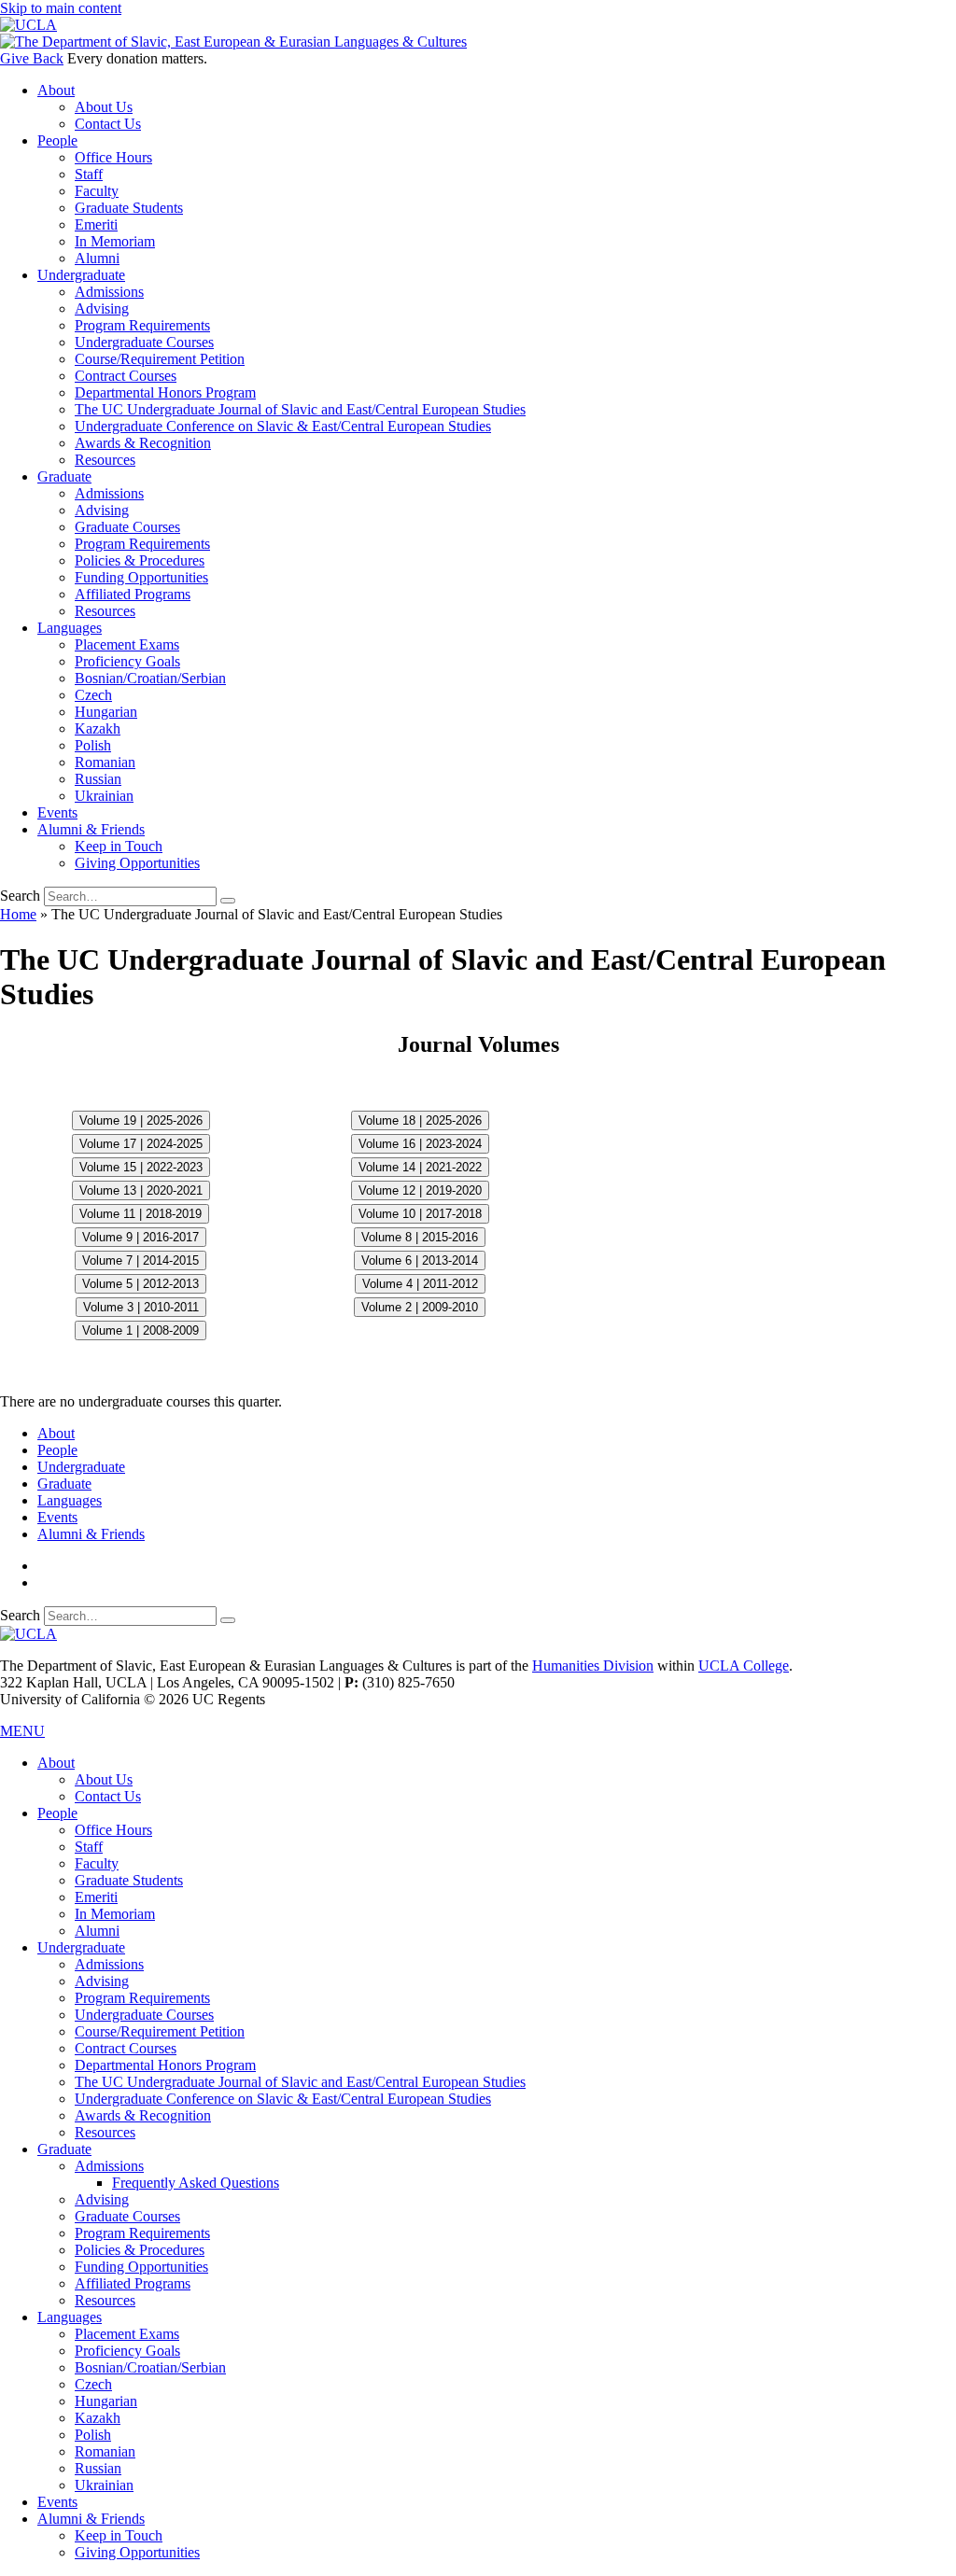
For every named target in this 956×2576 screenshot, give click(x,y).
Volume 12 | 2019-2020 (420, 1190)
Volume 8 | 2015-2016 (420, 1237)
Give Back (32, 58)
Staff (89, 174)
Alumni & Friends (91, 829)
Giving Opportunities (137, 863)
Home (18, 914)
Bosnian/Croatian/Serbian (150, 678)
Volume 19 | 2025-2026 (141, 1120)
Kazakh (98, 728)
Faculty (97, 191)
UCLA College (744, 1666)
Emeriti (96, 224)
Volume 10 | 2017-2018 (420, 1214)
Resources (105, 460)
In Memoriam (115, 241)
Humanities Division (593, 1666)
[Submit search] (228, 901)
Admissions (109, 292)
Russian (98, 779)
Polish (93, 745)
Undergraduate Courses (144, 342)
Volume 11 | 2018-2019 (141, 1214)
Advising (102, 308)
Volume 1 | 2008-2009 (141, 1330)
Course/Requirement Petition (160, 359)
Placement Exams (127, 644)
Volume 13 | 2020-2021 (141, 1190)
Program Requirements (142, 325)
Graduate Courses (127, 527)
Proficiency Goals (127, 661)
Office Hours (113, 157)
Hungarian (106, 712)
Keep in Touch (119, 846)
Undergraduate (81, 275)
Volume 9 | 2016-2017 (141, 1237)
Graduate (64, 476)
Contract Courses (126, 376)
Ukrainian (104, 796)
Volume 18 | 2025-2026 (420, 1120)
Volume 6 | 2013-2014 (420, 1260)
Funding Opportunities (141, 577)
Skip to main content (61, 8)
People (57, 140)
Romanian (105, 762)
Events (57, 812)
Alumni (97, 258)
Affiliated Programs (133, 594)
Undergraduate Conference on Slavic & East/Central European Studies (283, 426)
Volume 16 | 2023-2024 (420, 1144)
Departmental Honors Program (165, 392)
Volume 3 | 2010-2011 (141, 1307)
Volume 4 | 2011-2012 (420, 1284)
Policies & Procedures (140, 560)
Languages (70, 628)
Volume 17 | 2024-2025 (141, 1144)
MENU (22, 1731)
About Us (104, 107)
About (56, 90)
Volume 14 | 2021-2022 (420, 1167)
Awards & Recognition (143, 443)
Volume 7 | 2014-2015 (141, 1260)
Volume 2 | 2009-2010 (420, 1307)
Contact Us (108, 124)
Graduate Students (129, 208)
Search (20, 896)
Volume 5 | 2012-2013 (141, 1284)
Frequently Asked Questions (196, 2183)
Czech (93, 695)
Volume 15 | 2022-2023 (141, 1167)
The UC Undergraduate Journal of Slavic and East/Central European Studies (300, 409)
